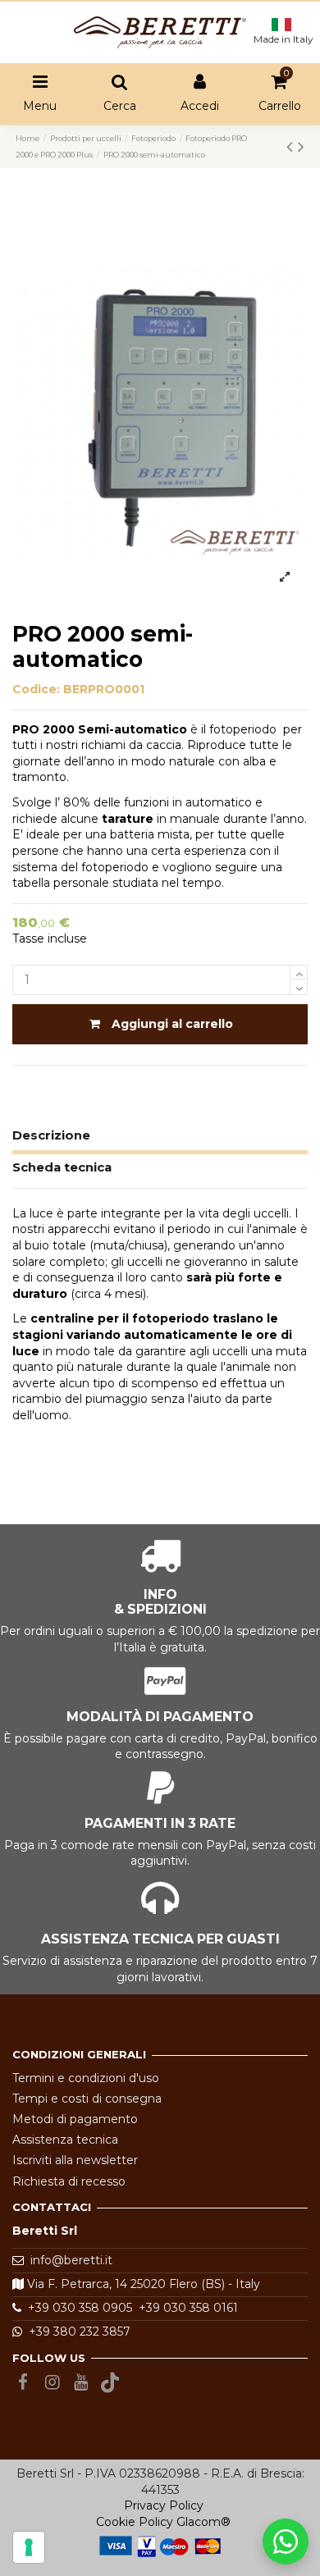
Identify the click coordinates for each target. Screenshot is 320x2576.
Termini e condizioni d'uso (86, 2078)
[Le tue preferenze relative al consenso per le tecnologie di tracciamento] (29, 2547)
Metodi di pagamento (75, 2119)
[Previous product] (292, 146)
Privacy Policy (164, 2505)
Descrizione (51, 1135)
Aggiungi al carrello (172, 1024)
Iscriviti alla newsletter (75, 2160)
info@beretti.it (71, 2260)
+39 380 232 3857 (76, 2332)
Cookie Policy (135, 2522)
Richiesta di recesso (69, 2181)
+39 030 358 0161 (185, 2308)
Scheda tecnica (62, 1167)
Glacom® (203, 2522)
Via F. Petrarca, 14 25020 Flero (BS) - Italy (142, 2284)
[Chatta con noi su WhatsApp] (286, 2542)
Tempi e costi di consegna (87, 2099)
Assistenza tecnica (65, 2140)
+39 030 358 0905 (77, 2308)
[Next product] (301, 146)
